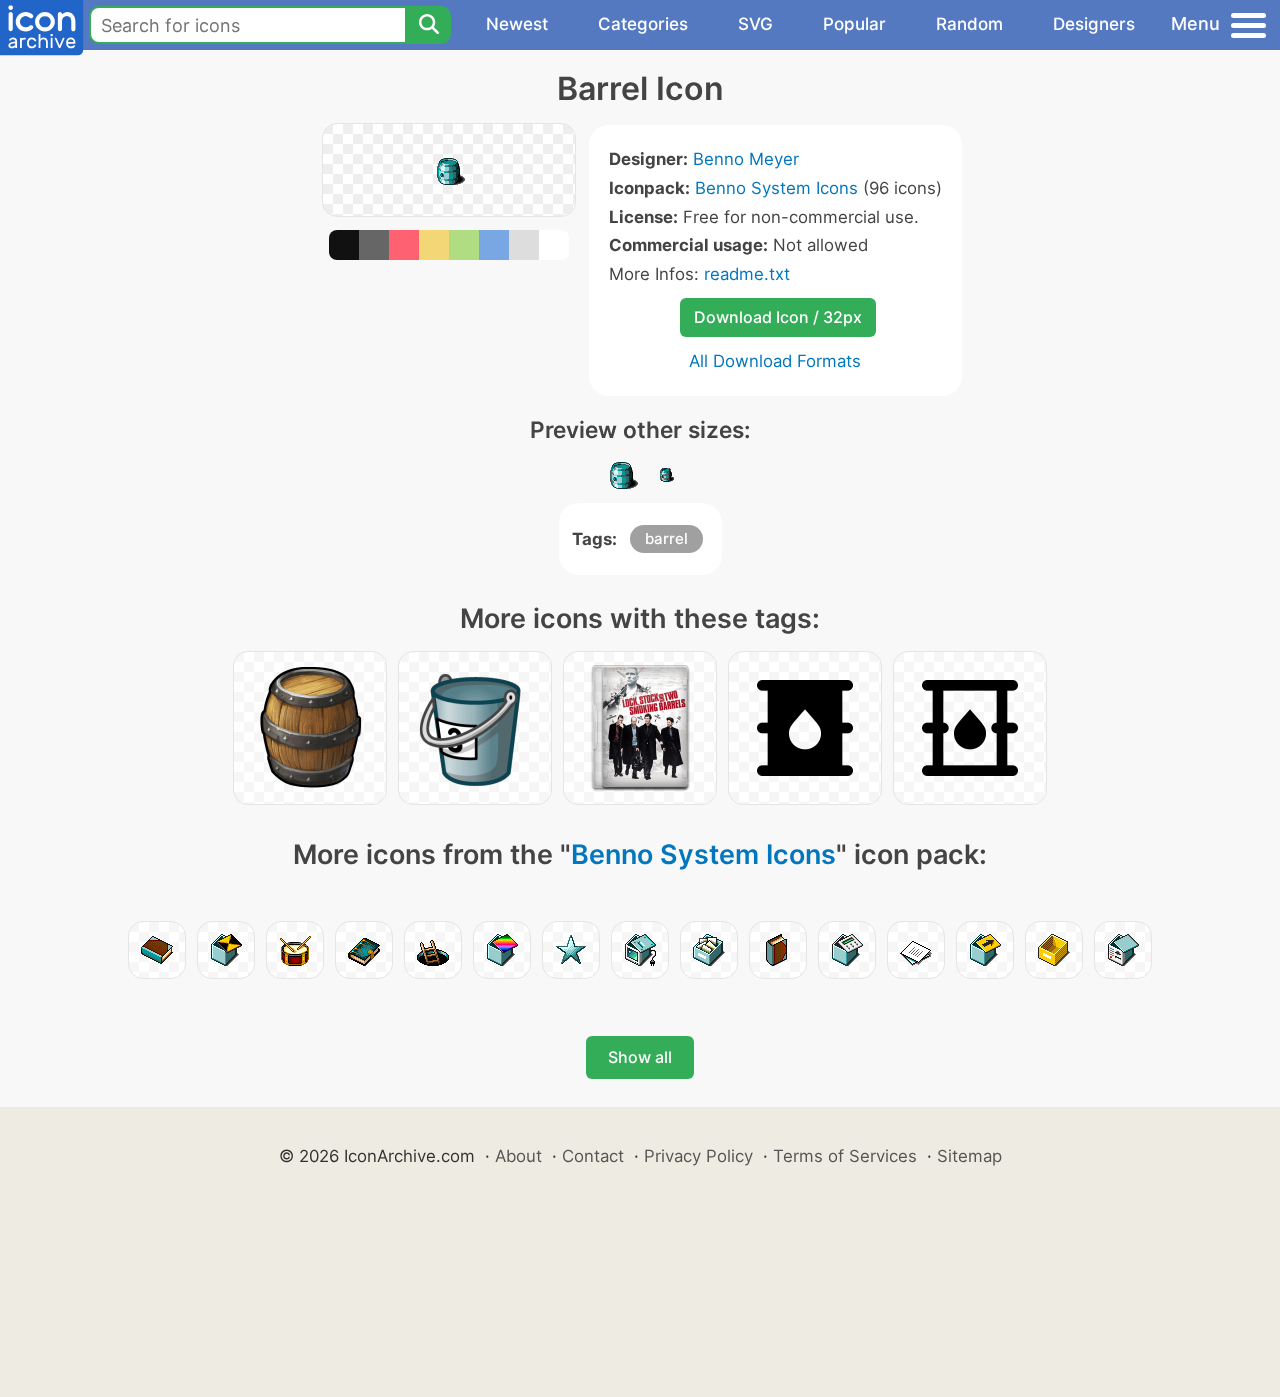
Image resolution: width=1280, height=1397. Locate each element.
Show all (640, 1057)
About (518, 1156)
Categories (643, 24)
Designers (1094, 24)
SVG (755, 24)
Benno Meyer (746, 159)
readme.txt (747, 274)
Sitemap (969, 1156)
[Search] (428, 25)
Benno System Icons (776, 188)
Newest (517, 24)
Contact (593, 1156)
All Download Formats (775, 361)
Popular (854, 24)
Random (969, 24)
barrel (666, 538)
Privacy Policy (698, 1156)
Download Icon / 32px (778, 317)
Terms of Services (845, 1156)
